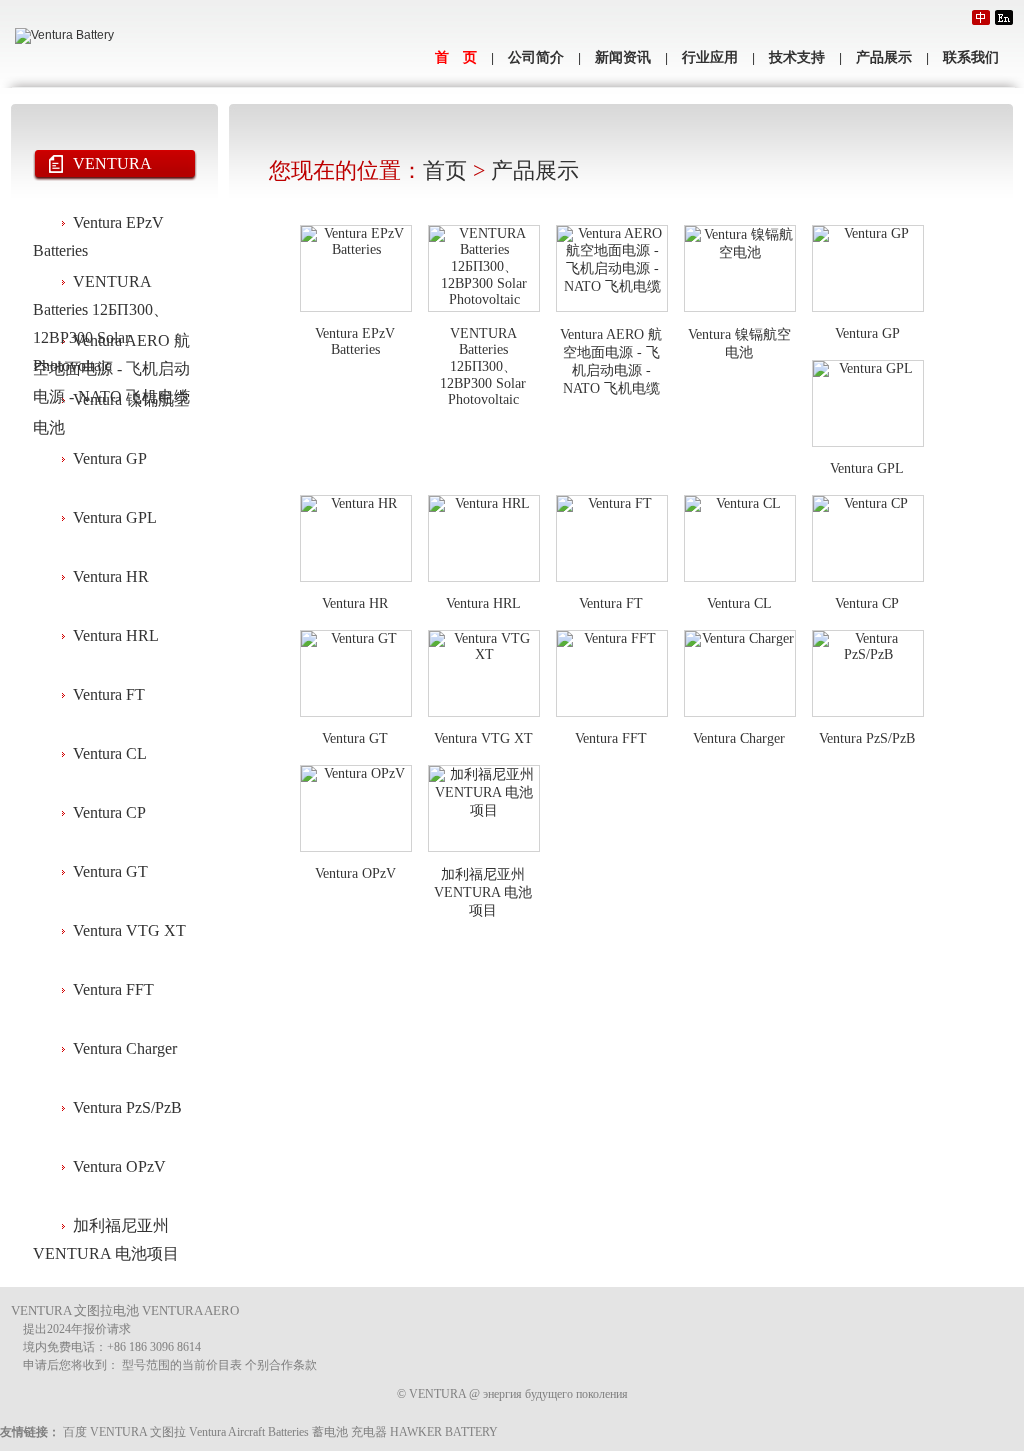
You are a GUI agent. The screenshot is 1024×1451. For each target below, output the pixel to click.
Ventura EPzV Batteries (98, 227)
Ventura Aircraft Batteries (249, 1432)
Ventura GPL (115, 517)
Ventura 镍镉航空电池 (111, 404)
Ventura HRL (116, 635)
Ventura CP (109, 812)
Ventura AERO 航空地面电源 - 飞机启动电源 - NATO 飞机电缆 (111, 345)
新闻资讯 (623, 57)
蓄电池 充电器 (349, 1432)
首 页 (456, 57)
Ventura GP (110, 458)
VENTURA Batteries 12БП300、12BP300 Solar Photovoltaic (101, 286)
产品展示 (884, 57)
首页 (445, 170)
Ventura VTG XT (129, 930)
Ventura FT (109, 694)
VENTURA (112, 163)
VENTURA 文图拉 (138, 1432)
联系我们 (971, 57)
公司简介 (536, 57)
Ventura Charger (125, 1048)
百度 (75, 1432)
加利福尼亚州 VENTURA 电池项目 (106, 1230)
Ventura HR (111, 576)
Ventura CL (110, 753)
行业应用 (710, 57)
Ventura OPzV (119, 1166)
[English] (1004, 17)
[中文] (981, 17)
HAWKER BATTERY (444, 1432)
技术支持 (797, 57)
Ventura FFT (113, 989)
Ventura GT (110, 871)
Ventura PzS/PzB (127, 1107)
